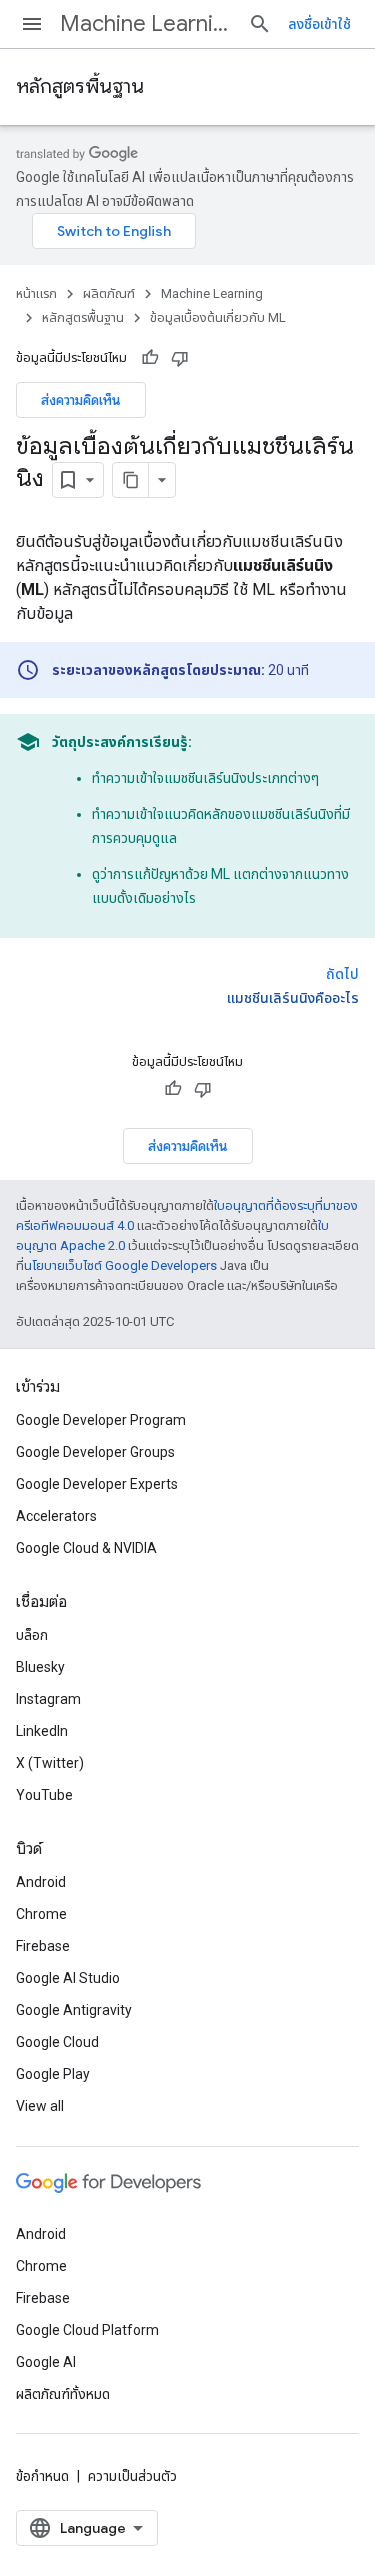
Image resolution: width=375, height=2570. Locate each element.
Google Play (53, 2074)
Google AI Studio (68, 1978)
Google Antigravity (74, 2010)
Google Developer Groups (95, 1452)
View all (40, 2106)
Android (41, 1882)
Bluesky (40, 1667)
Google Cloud (57, 2042)
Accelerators (56, 1516)
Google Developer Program (101, 1420)
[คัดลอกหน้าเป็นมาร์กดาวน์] (131, 480)
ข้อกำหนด (42, 2476)
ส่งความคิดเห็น (81, 400)
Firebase (43, 1946)
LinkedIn (42, 1731)
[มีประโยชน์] (150, 358)
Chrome (41, 1914)
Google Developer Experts (97, 1484)
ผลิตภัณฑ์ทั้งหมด (63, 2394)
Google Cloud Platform (87, 2330)
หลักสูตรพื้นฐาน (80, 86)
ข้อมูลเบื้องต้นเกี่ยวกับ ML (218, 317)
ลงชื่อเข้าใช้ (319, 24)
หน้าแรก (36, 293)
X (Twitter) (50, 1763)
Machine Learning (146, 23)
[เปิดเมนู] (32, 24)
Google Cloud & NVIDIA (86, 1548)
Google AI (46, 2362)
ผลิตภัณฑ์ (109, 293)
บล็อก (32, 1635)
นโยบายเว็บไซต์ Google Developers (120, 1265)
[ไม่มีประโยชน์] (180, 358)
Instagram (48, 1699)
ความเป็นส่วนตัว (132, 2476)
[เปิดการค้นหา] (260, 24)
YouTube (44, 1795)
